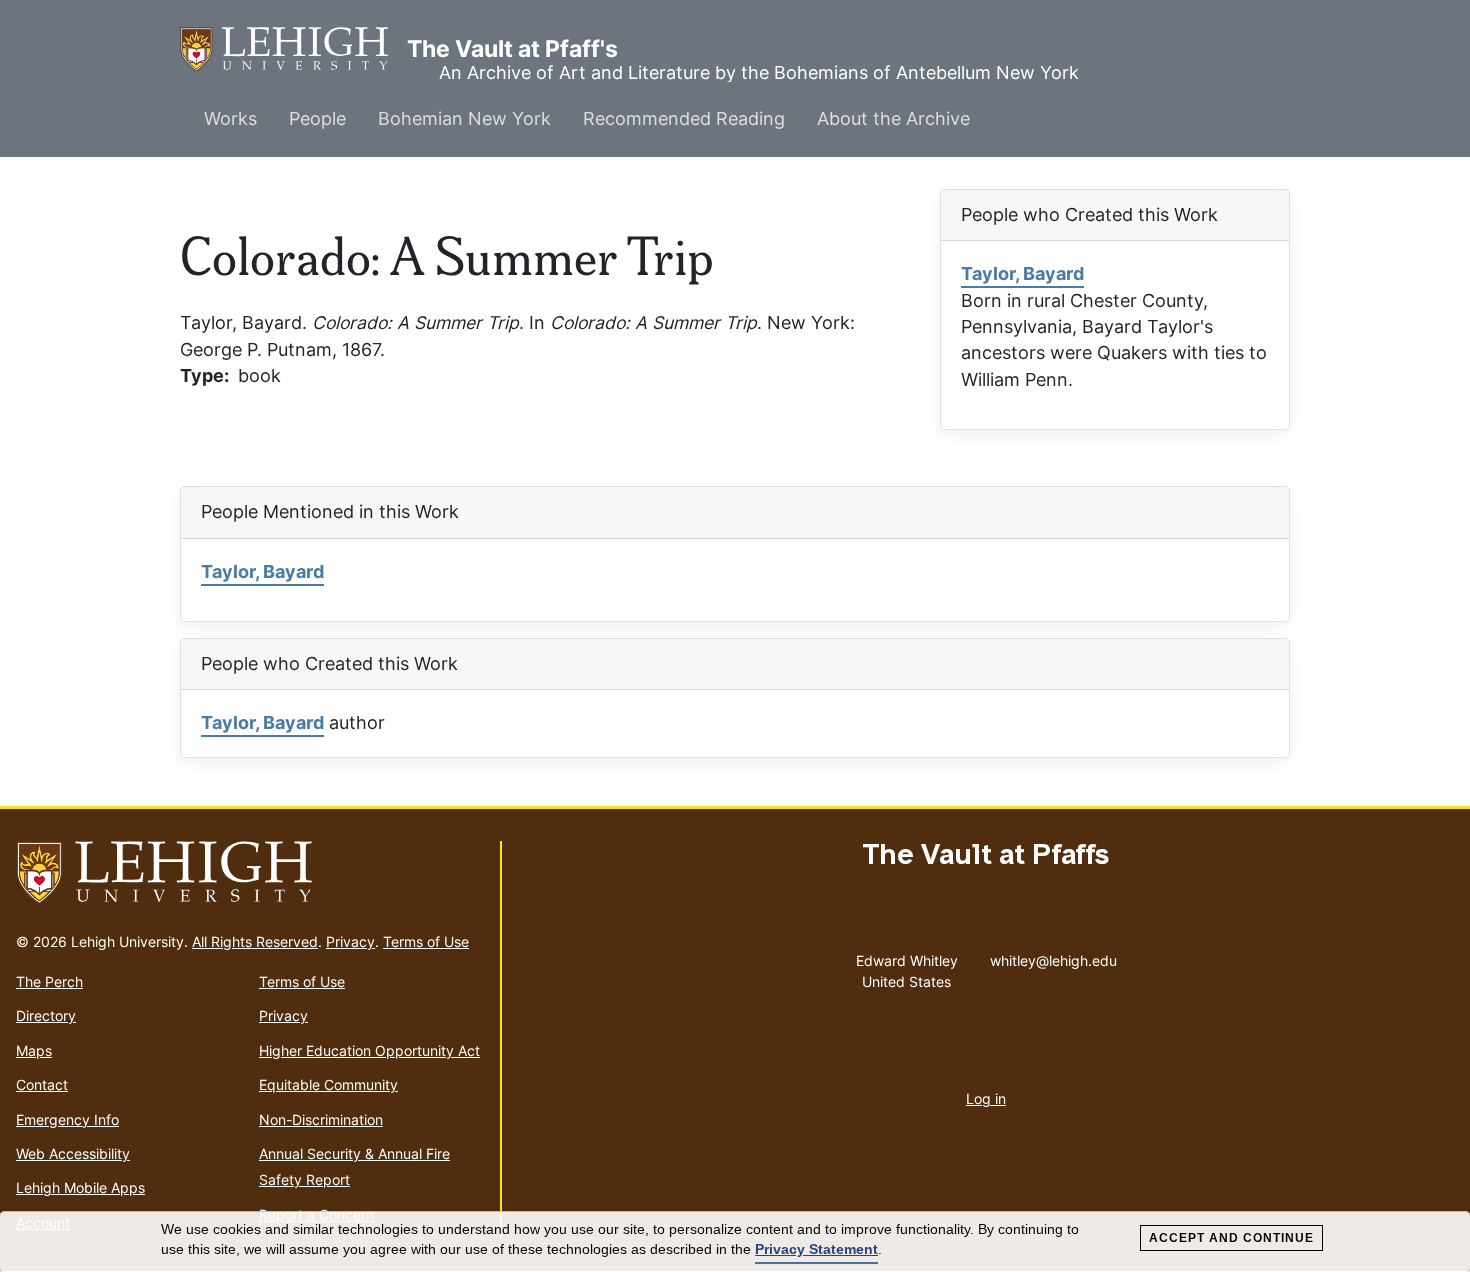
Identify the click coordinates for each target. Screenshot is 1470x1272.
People (317, 118)
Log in (986, 1098)
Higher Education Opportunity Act (369, 1050)
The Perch (49, 981)
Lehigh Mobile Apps (80, 1187)
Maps (34, 1050)
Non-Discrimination (321, 1119)
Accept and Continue (1231, 1238)
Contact (42, 1084)
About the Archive (893, 118)
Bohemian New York (464, 118)
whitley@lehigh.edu (1053, 956)
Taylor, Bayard (1022, 273)
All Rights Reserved (255, 941)
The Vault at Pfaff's (293, 49)
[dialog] (735, 1242)
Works (230, 118)
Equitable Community (328, 1084)
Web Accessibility (73, 1153)
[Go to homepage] (250, 873)
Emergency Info (67, 1119)
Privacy (350, 941)
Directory (46, 1015)
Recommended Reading (684, 118)
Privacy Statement (816, 1249)
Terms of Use (426, 941)
